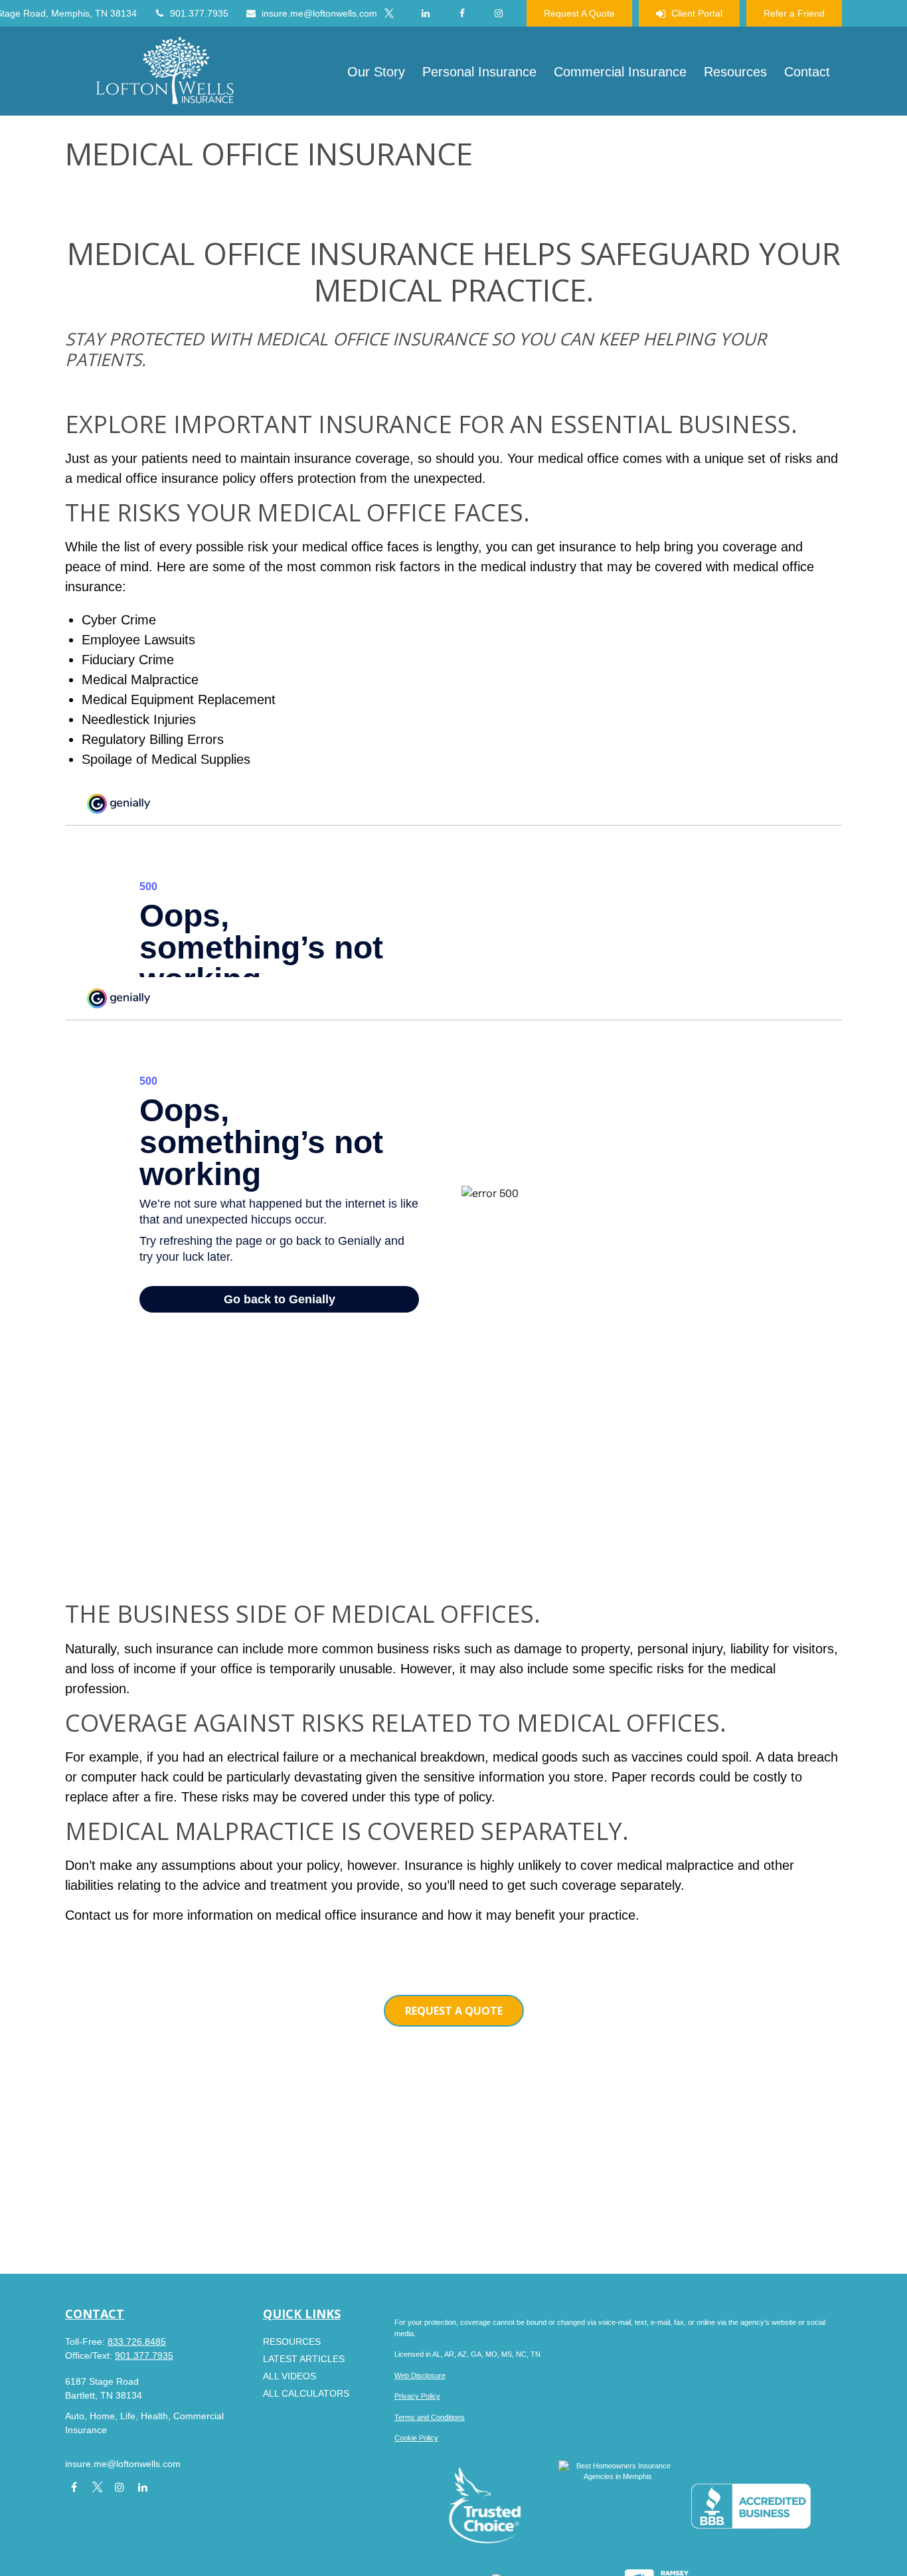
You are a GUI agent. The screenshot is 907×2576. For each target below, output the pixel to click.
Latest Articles (304, 2359)
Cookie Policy (416, 2438)
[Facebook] (462, 13)
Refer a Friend (794, 13)
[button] (376, 71)
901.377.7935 (199, 13)
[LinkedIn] (425, 13)
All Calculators (306, 2393)
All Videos (289, 2376)
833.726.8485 (137, 2342)
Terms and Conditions (430, 2417)
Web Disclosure (420, 2375)
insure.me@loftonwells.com (319, 13)
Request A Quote (579, 13)
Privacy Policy (417, 2396)
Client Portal (697, 13)
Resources (292, 2342)
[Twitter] (389, 13)
